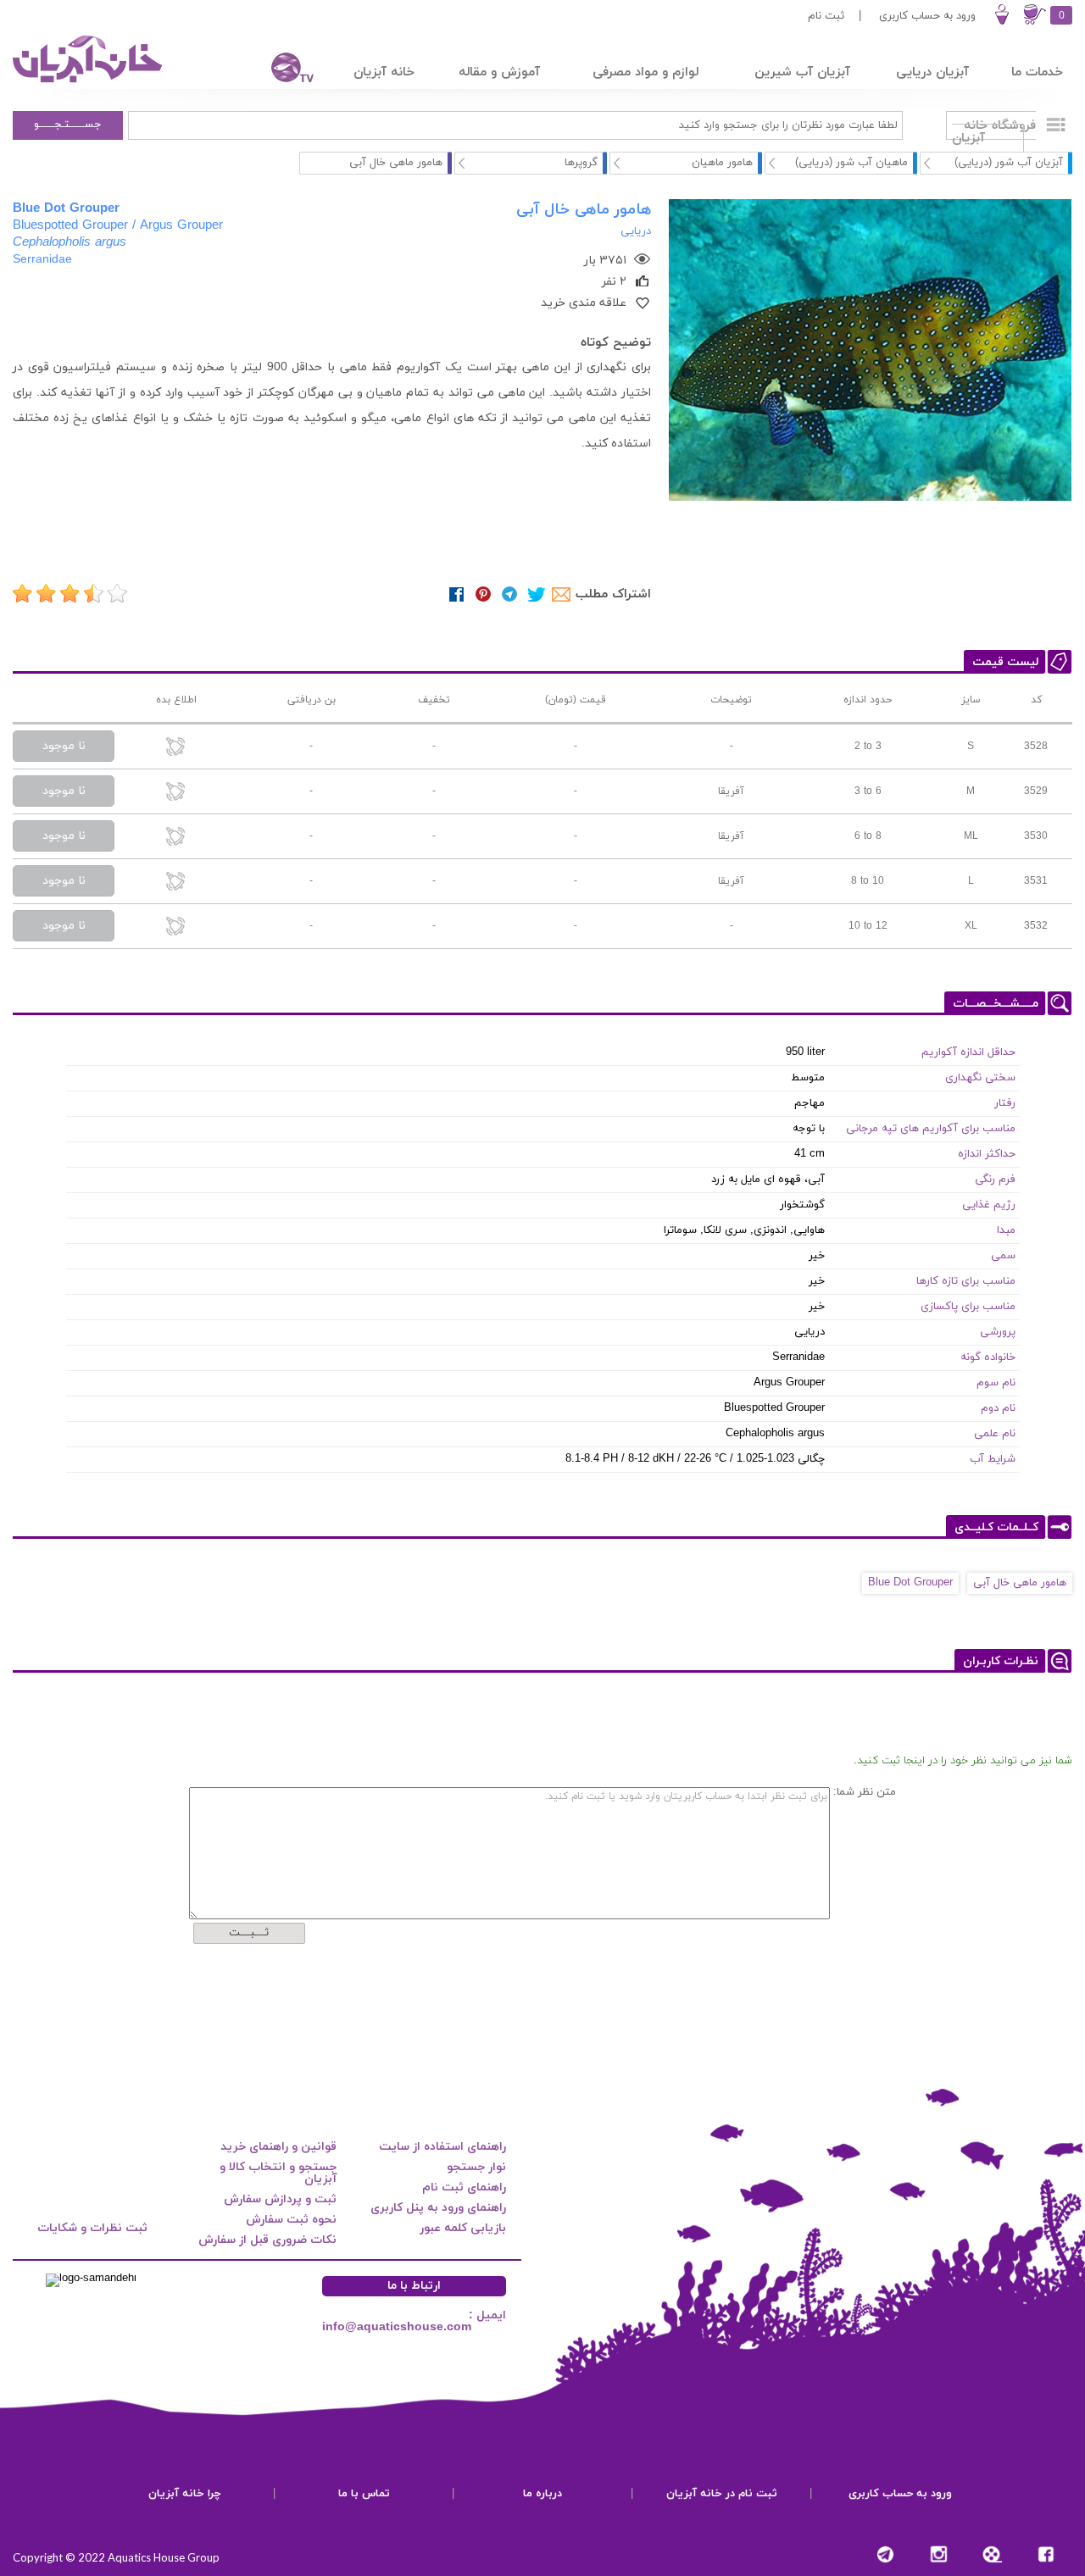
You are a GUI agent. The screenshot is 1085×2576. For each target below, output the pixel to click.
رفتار (1005, 1103)
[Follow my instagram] (939, 2554)
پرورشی (998, 1332)
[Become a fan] (1046, 2554)
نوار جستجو (476, 2167)
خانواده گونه (988, 1357)
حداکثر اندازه (987, 1154)
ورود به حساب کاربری (927, 16)
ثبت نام (826, 16)
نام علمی (995, 1434)
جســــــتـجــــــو (68, 125)
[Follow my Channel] (885, 2554)
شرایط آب (993, 1459)
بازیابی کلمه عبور (463, 2228)
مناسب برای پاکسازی (968, 1307)
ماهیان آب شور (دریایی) (851, 163)
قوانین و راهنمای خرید (278, 2147)
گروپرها (581, 163)
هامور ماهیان (722, 163)
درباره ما (542, 2494)
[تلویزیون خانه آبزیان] (281, 70)
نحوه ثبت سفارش (291, 2220)
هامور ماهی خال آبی (1020, 1583)
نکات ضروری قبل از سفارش (267, 2240)
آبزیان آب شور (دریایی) (1009, 163)
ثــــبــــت (249, 1933)
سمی (1003, 1256)
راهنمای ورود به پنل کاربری (438, 2208)
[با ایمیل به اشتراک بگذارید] (562, 594)
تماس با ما (364, 2494)
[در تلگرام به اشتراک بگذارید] (510, 594)
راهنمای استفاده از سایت (442, 2147)
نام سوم (996, 1383)
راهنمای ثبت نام (464, 2187)
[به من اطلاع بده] (176, 748)
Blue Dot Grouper (910, 1583)
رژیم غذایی (989, 1205)
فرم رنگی (995, 1180)
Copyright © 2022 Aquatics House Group (116, 2557)
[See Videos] (992, 2554)
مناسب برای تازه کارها (966, 1281)
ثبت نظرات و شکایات (92, 2228)
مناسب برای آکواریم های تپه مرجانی (931, 1129)
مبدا (1006, 1230)
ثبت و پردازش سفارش (280, 2199)
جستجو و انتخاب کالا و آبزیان (278, 2173)
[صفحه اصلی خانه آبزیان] (89, 82)
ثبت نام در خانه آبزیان (722, 2494)
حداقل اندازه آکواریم (968, 1052)
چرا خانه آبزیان (185, 2494)
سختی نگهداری (980, 1078)
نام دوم (998, 1408)
